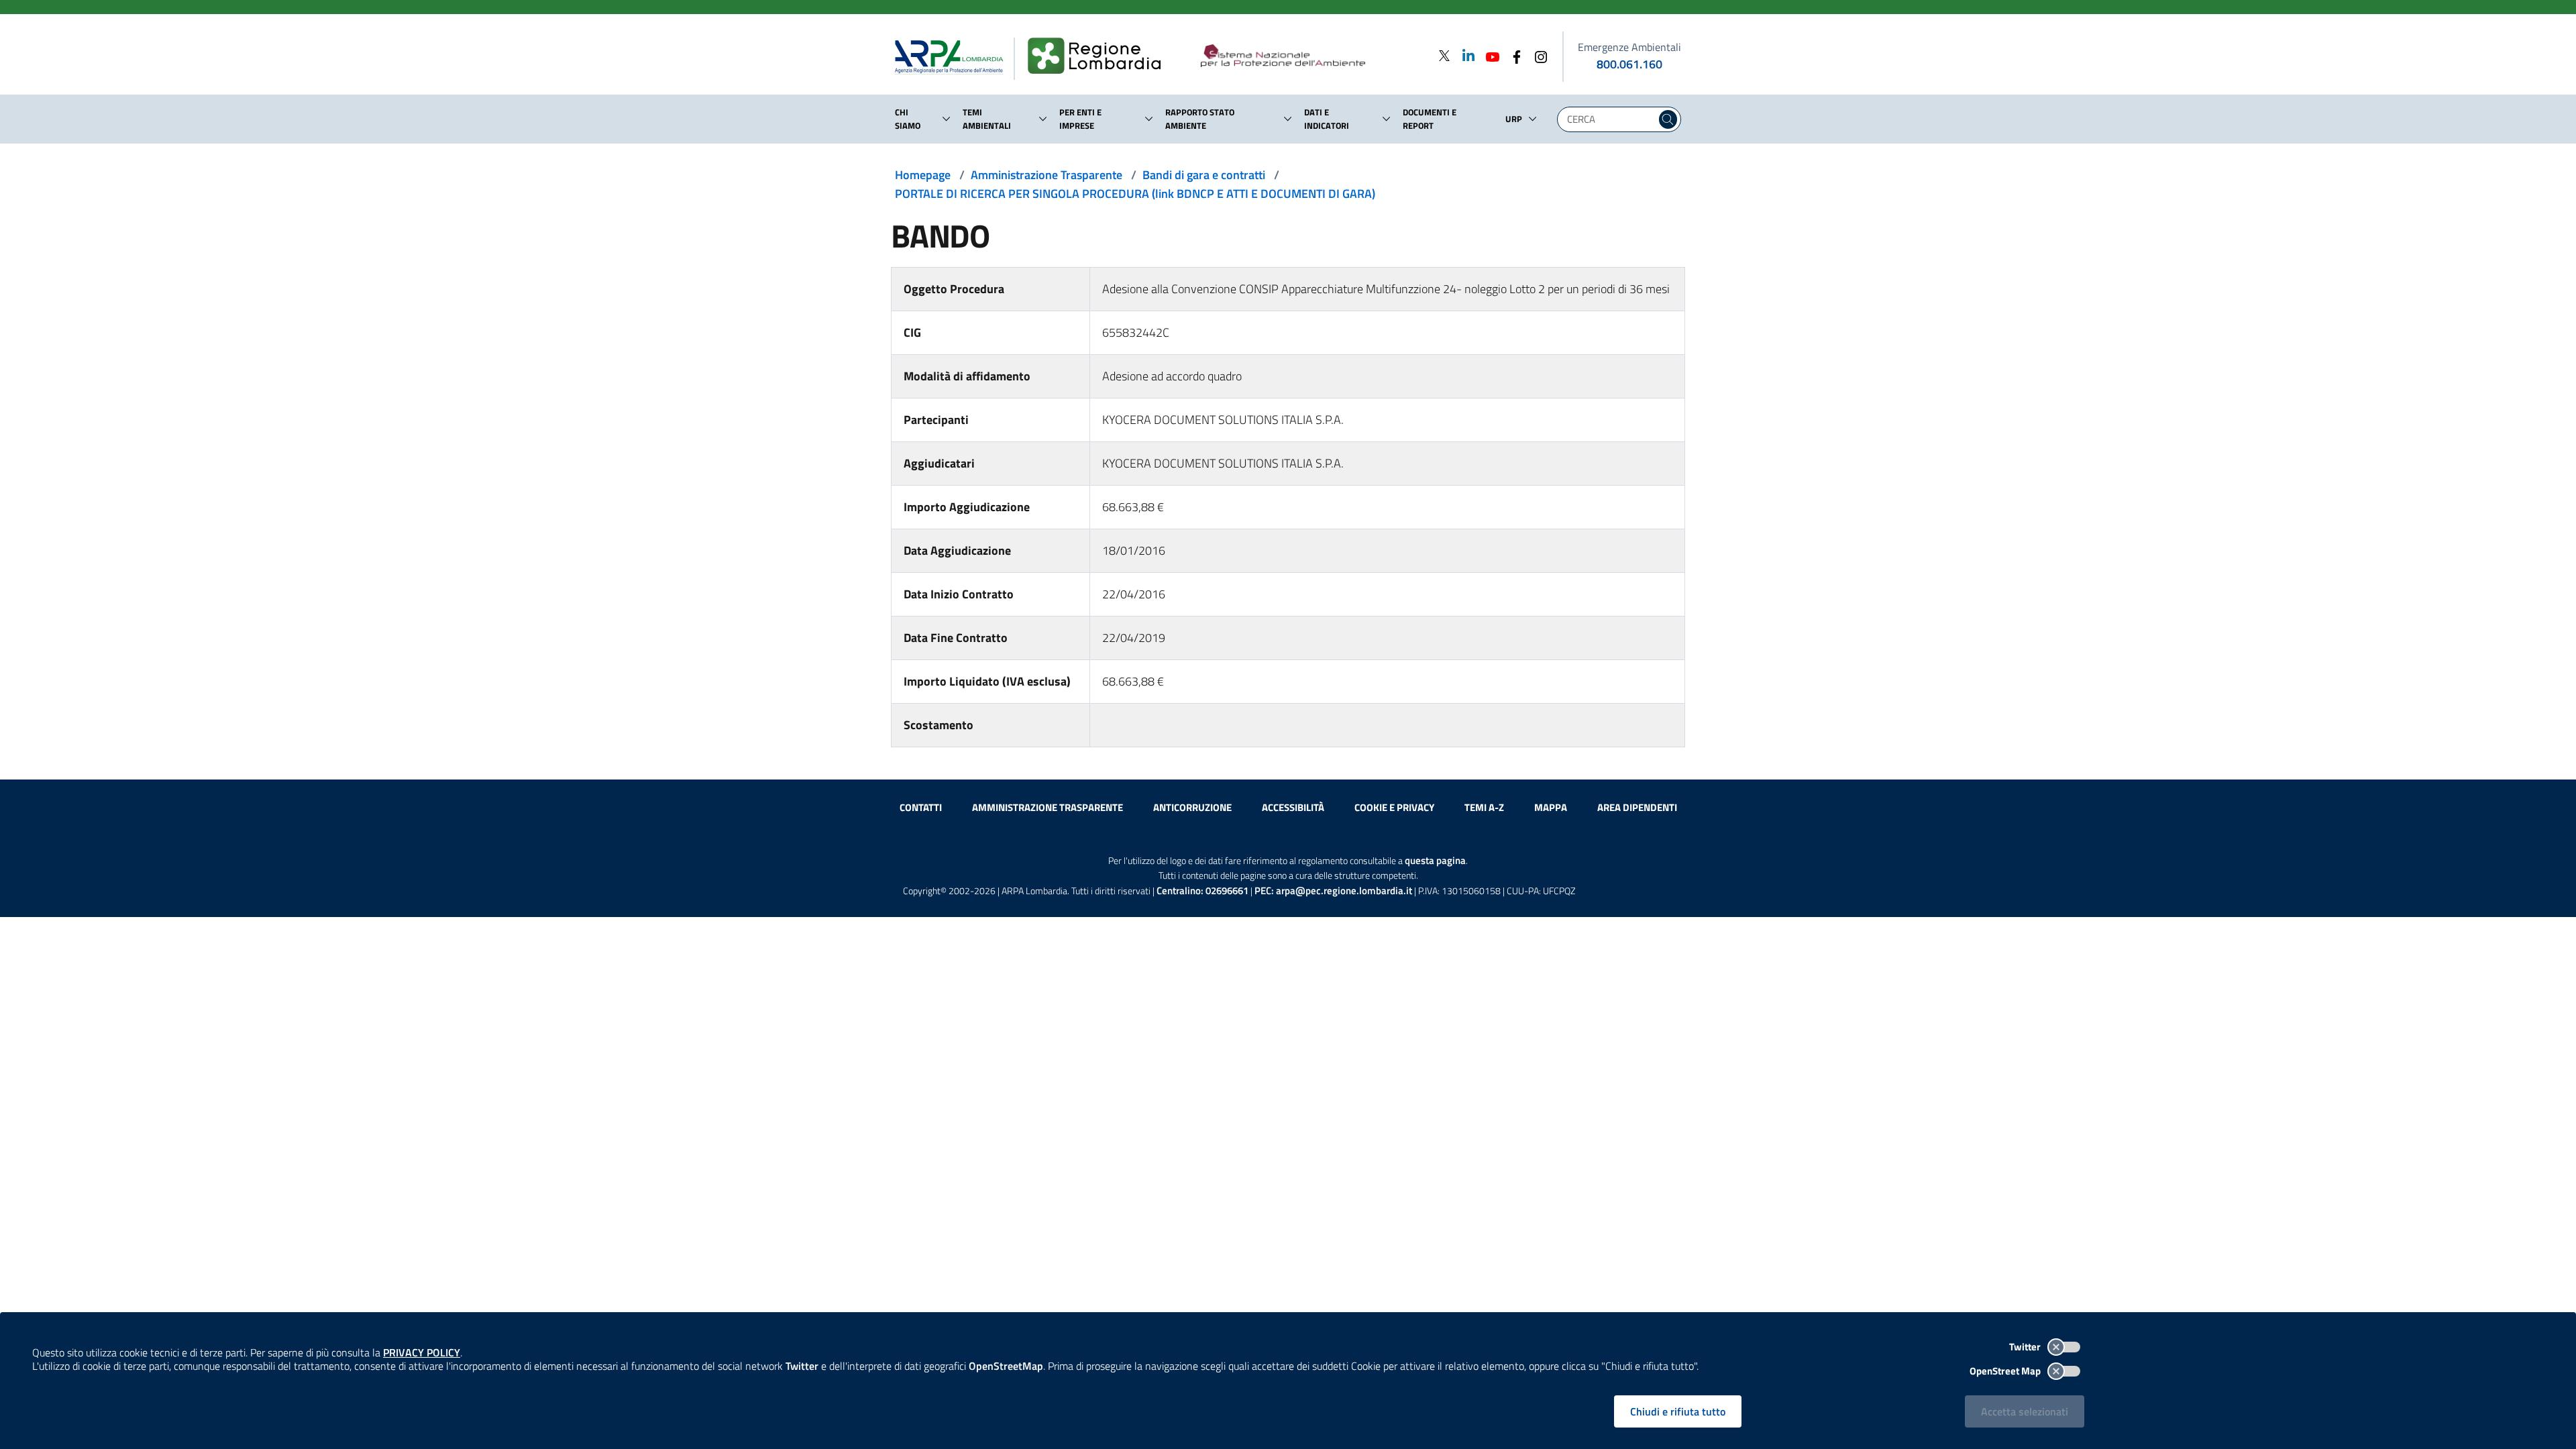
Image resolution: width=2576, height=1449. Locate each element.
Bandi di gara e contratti (1204, 175)
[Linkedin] (1464, 55)
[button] (947, 119)
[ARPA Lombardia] (954, 56)
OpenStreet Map (2006, 1371)
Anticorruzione (1192, 807)
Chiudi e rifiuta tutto (1678, 1411)
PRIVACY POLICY (422, 1352)
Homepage (923, 175)
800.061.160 (1629, 64)
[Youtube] (1489, 55)
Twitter (2026, 1347)
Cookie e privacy (1394, 807)
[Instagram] (1537, 55)
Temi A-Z (1484, 807)
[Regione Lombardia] (1100, 56)
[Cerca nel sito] (1668, 119)
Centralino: (1202, 891)
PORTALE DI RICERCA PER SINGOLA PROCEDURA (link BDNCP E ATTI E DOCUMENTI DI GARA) (1135, 194)
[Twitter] (1444, 55)
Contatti (921, 807)
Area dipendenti (1637, 807)
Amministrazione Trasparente (1046, 175)
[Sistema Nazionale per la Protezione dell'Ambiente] (1310, 56)
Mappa (1551, 807)
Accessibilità (1293, 807)
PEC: (1333, 891)
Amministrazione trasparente (1048, 807)
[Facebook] (1513, 55)
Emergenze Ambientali (1629, 47)
